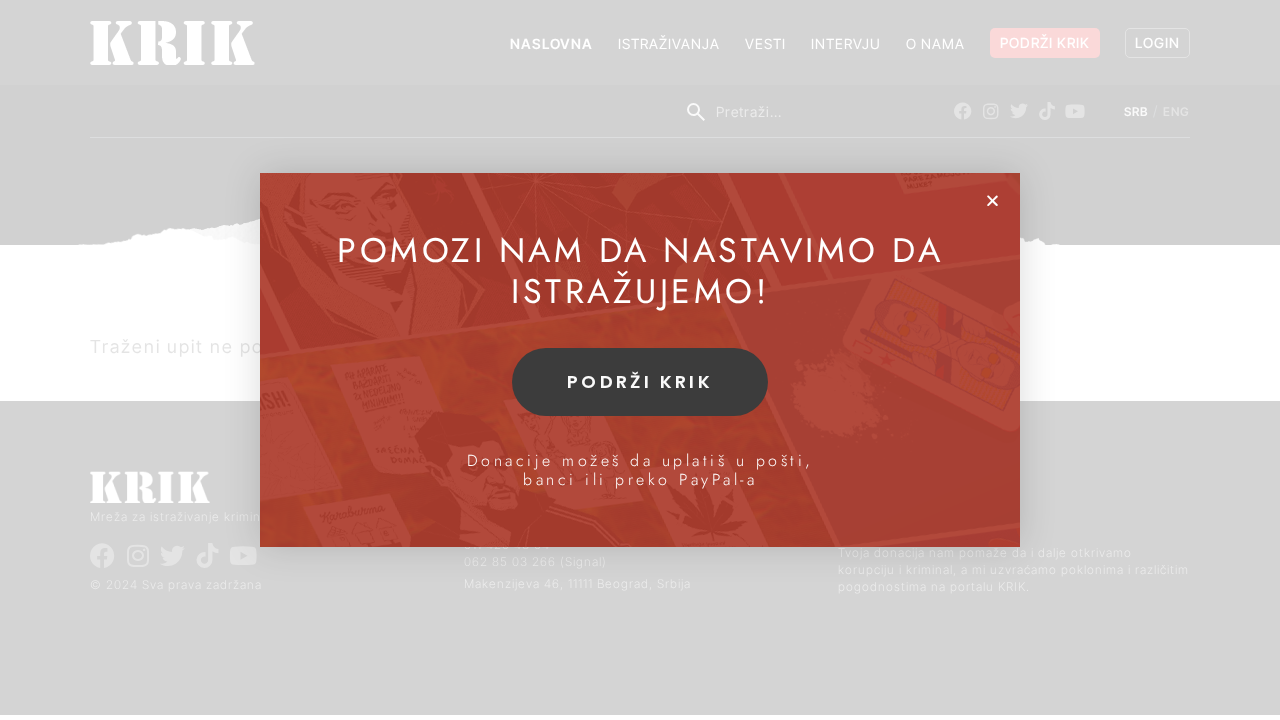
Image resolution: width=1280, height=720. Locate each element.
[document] (640, 360)
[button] (992, 200)
